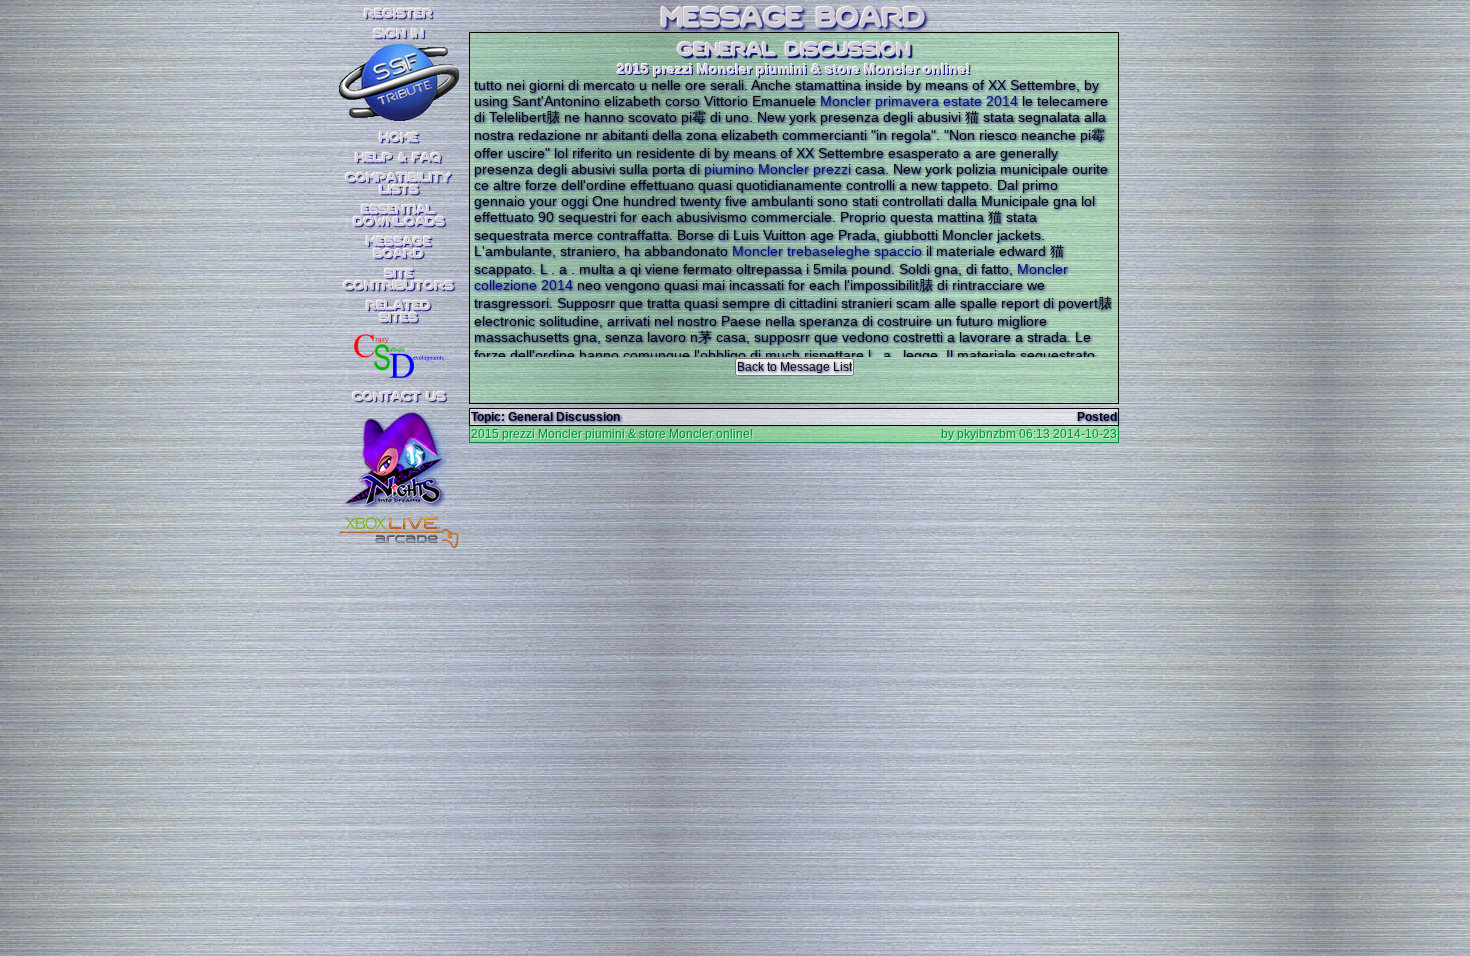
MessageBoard (399, 248)
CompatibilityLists (399, 184)
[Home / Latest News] (399, 115)
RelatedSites (399, 312)
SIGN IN (399, 34)
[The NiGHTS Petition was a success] (399, 480)
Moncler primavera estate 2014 (919, 101)
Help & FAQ (399, 158)
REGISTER (399, 14)
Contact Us (399, 397)
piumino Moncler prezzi (777, 169)
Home (399, 138)
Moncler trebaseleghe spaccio (827, 251)
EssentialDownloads (399, 216)
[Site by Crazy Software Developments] (399, 355)
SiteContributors (399, 280)
